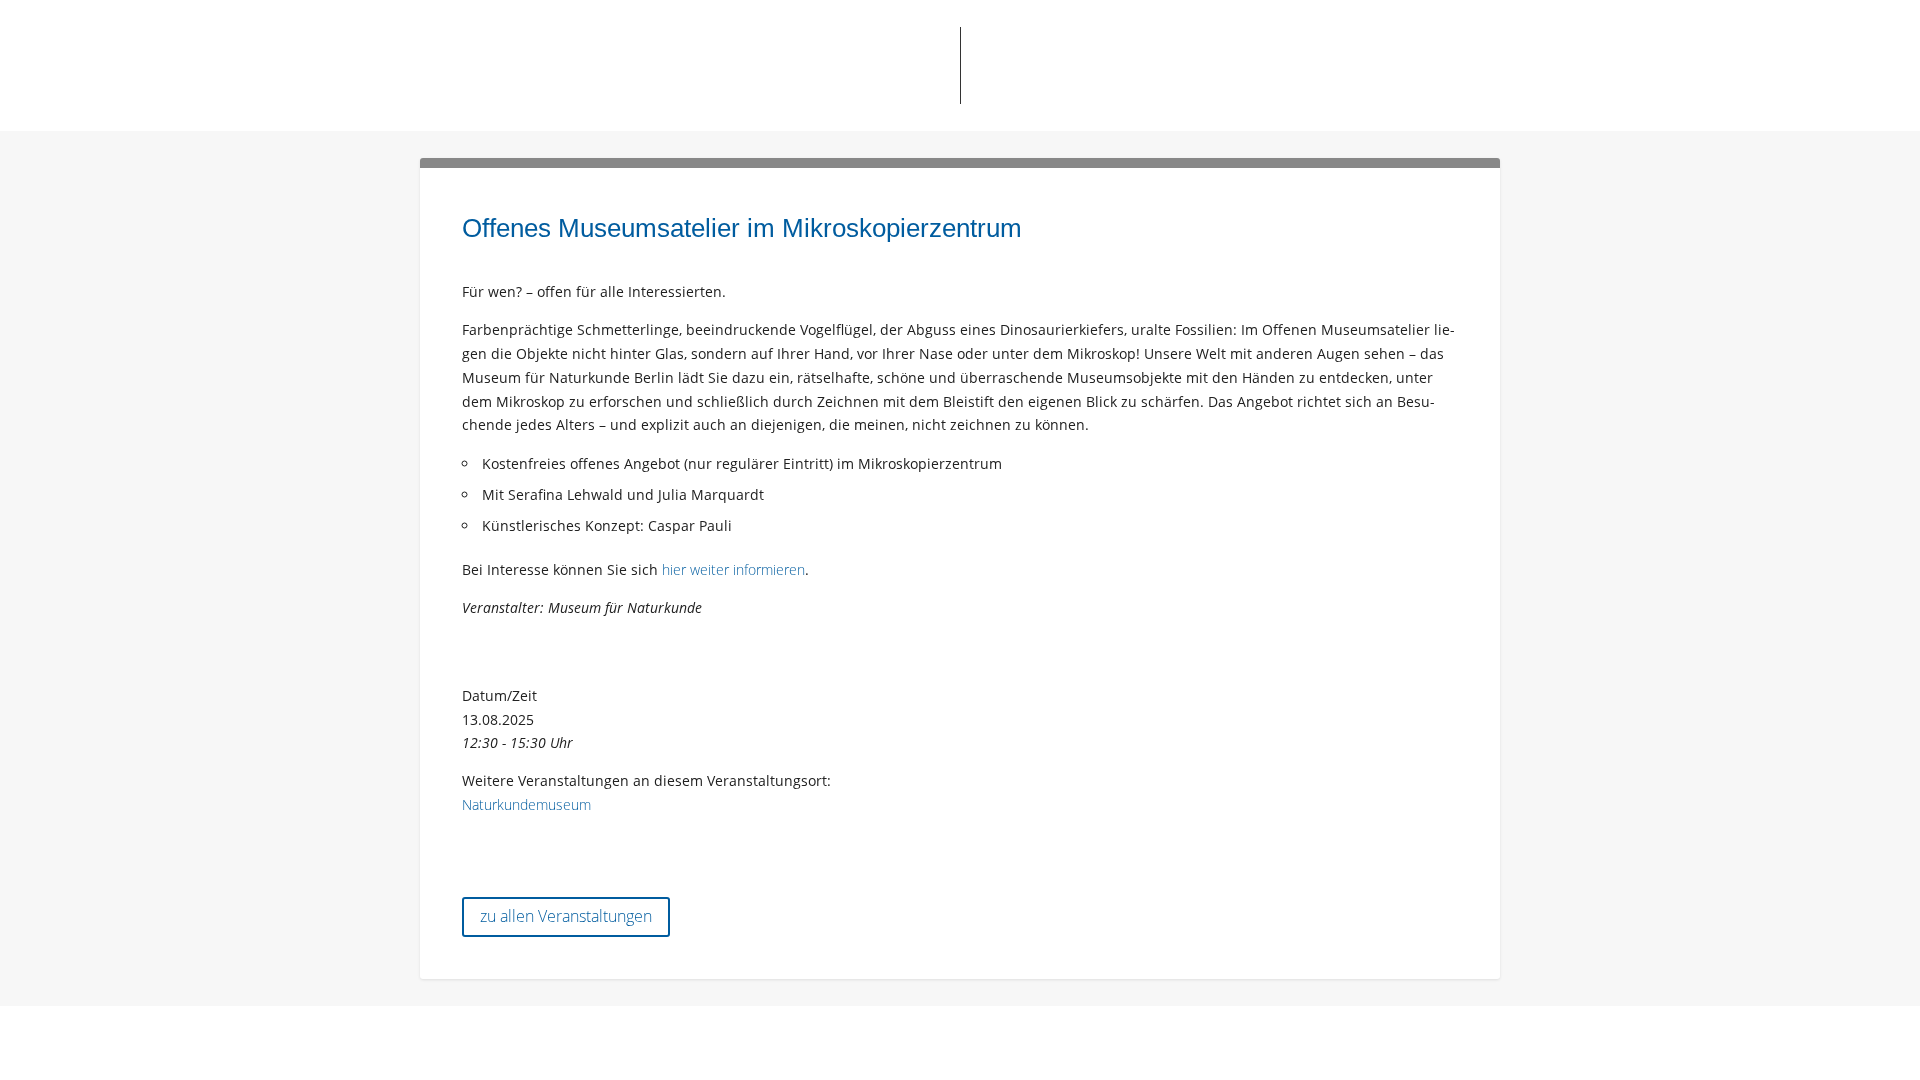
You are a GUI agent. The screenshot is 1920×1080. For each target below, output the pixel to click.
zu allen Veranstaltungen (566, 916)
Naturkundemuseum (526, 804)
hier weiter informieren (733, 569)
